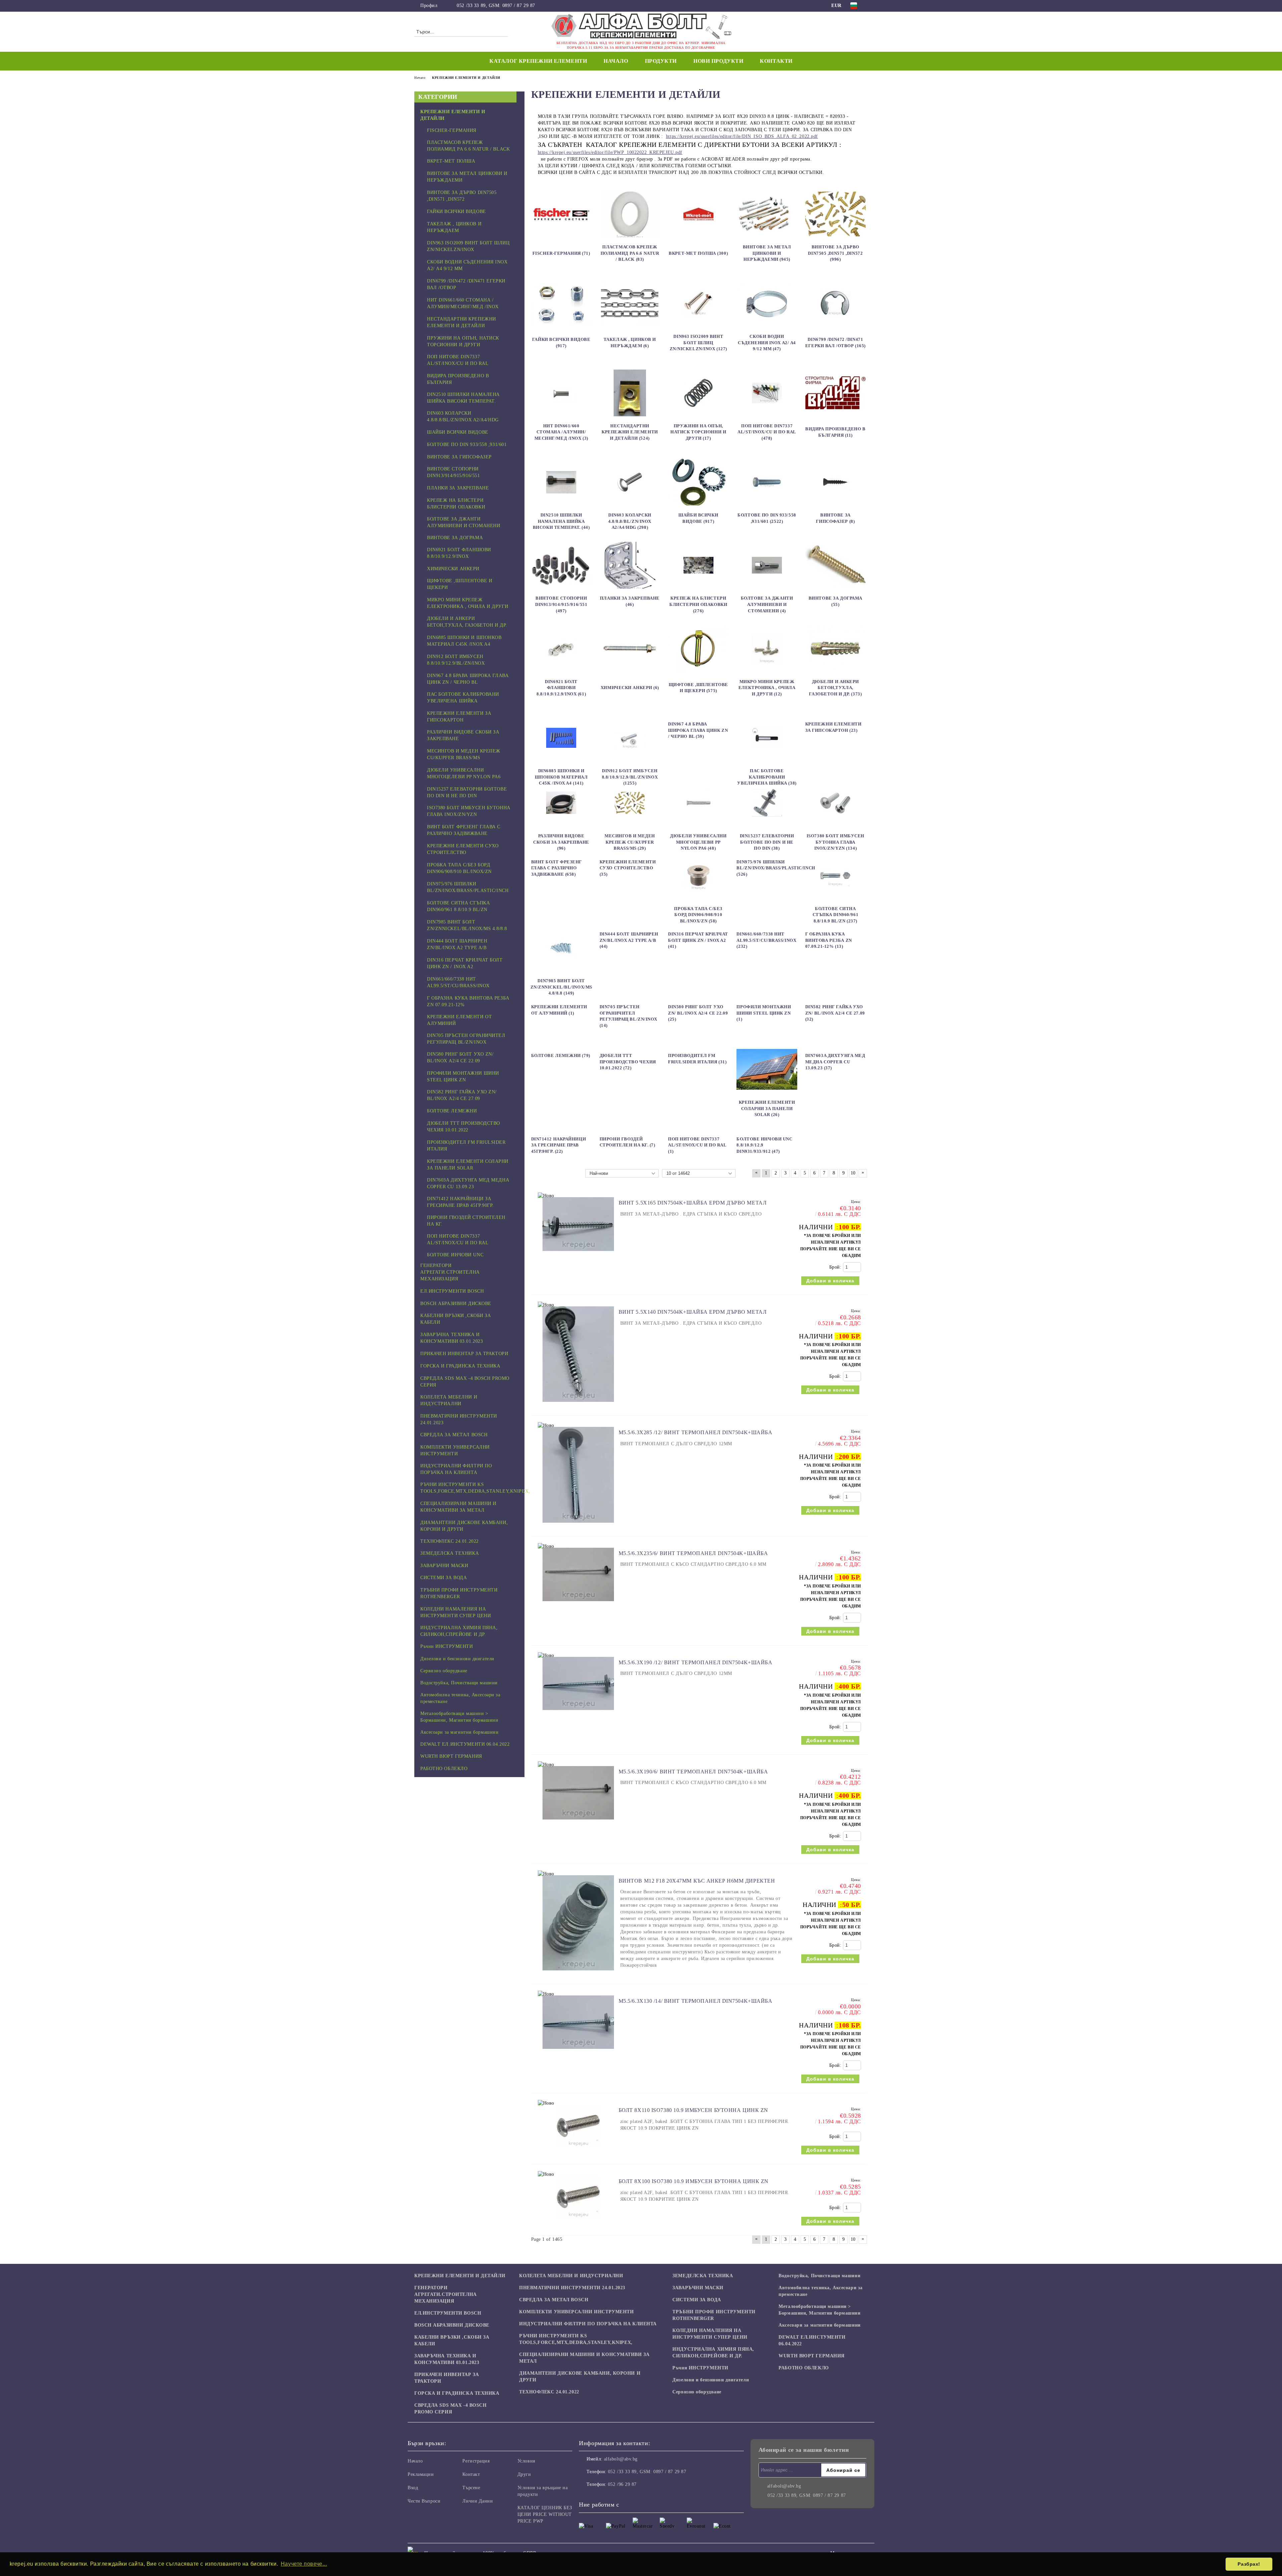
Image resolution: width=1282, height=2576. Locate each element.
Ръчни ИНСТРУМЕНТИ (700, 2368)
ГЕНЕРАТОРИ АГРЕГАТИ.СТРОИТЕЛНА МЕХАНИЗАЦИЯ (446, 2294)
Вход (413, 2488)
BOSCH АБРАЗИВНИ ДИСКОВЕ (452, 2325)
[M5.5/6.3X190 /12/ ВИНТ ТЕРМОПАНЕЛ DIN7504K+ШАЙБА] (578, 1713)
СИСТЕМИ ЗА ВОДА (697, 2300)
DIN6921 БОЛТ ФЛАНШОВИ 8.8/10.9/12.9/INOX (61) (561, 688)
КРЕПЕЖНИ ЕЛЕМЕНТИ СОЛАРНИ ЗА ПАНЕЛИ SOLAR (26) (767, 1108)
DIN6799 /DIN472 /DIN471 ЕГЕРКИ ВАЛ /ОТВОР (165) (835, 343)
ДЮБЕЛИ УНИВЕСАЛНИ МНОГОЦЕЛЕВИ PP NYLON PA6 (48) (698, 842)
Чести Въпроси (424, 2501)
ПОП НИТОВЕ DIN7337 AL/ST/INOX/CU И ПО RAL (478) (767, 432)
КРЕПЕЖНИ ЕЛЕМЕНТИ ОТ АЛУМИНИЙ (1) (559, 1010)
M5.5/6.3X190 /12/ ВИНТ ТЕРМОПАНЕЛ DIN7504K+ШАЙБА (696, 1662)
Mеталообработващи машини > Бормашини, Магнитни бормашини (819, 2310)
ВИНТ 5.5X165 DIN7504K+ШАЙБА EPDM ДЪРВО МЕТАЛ (693, 1203)
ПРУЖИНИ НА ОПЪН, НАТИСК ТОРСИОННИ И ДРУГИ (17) (698, 432)
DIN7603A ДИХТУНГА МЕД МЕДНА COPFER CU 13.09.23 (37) (835, 1062)
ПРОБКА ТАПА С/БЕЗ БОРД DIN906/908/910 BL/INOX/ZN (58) (698, 915)
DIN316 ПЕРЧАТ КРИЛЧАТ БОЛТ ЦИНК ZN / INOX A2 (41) (698, 940)
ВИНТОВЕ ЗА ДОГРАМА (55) (835, 601)
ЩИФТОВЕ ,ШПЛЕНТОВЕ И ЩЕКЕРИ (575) (698, 688)
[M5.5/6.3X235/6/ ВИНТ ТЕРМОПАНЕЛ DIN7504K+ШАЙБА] (578, 1604)
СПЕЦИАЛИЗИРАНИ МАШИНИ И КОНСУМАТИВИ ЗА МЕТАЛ (584, 2358)
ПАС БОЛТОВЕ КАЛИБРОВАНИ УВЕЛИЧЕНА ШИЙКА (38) (767, 777)
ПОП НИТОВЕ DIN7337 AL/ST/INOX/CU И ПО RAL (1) (697, 1145)
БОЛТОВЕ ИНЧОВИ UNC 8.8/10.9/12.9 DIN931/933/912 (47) (764, 1145)
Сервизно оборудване (697, 2392)
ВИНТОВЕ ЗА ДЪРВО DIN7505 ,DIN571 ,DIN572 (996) (835, 253)
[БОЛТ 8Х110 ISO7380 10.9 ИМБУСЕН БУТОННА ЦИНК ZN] (578, 2151)
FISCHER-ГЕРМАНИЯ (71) (561, 253)
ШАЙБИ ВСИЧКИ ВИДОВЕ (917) (698, 518)
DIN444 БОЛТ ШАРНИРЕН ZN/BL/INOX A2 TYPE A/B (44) (629, 940)
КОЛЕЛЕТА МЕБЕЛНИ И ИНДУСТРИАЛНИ (571, 2276)
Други (524, 2474)
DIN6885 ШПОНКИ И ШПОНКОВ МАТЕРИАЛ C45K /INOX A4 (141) (561, 777)
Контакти (776, 61)
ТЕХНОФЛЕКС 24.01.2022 (549, 2392)
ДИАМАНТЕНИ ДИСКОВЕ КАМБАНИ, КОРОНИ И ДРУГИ (580, 2377)
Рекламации (421, 2474)
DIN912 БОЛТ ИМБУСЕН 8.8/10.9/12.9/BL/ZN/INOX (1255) (630, 777)
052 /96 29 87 (622, 2484)
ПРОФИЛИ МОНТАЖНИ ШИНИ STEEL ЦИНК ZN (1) (764, 1013)
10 (853, 1173)
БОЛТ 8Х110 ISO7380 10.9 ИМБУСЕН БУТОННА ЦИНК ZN (693, 2110)
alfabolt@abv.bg (621, 2459)
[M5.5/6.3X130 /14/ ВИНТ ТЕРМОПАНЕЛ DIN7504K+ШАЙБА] (578, 2052)
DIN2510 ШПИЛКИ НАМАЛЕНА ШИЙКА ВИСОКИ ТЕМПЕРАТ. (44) (561, 521)
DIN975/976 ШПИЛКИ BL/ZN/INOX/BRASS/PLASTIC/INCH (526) (776, 868)
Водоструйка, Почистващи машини (819, 2276)
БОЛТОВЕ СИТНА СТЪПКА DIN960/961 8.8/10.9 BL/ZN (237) (836, 915)
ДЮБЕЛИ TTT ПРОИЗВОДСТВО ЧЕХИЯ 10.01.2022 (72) (628, 1062)
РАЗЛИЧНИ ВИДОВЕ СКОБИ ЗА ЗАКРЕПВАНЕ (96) (561, 842)
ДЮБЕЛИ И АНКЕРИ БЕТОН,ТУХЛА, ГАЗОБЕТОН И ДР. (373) (835, 688)
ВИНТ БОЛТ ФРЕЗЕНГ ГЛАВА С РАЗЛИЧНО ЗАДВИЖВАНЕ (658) (557, 868)
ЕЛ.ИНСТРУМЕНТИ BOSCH (448, 2313)
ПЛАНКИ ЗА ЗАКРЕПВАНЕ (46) (630, 601)
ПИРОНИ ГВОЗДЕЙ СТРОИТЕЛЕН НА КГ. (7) (627, 1142)
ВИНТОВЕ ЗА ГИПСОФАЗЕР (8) (835, 518)
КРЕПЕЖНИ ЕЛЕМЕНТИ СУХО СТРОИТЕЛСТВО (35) (628, 868)
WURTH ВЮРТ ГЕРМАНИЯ (812, 2356)
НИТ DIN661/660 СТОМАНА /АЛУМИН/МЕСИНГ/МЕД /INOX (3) (561, 432)
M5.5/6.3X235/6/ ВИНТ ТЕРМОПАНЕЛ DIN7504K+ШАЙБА (693, 1553)
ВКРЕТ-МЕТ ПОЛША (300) (698, 253)
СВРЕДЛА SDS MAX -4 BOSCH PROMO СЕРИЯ (450, 2409)
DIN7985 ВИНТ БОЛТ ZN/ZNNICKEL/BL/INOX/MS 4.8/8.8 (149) (561, 987)
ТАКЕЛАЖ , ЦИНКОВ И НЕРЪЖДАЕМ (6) (630, 343)
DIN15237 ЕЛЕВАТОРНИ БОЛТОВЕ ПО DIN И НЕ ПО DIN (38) (767, 842)
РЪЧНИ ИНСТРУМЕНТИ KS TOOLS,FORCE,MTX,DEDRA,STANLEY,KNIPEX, (576, 2339)
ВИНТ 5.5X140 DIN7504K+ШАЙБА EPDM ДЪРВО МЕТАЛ (693, 1312)
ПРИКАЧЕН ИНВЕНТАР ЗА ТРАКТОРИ (447, 2378)
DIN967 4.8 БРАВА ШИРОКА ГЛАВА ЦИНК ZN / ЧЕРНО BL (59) (698, 730)
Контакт (471, 2474)
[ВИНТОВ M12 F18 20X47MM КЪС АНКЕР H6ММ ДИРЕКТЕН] (578, 1974)
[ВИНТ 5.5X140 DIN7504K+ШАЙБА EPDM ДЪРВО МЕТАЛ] (578, 1405)
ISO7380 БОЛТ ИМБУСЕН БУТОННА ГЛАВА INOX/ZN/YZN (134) (835, 842)
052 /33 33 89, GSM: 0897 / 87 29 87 (496, 6)
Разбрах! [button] (1249, 2564)
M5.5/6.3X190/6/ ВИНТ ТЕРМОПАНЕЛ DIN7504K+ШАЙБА (693, 1772)
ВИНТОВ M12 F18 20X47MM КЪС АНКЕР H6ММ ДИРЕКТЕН (697, 1881)
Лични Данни (478, 2501)
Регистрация (476, 2461)
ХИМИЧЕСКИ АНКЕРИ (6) (630, 688)
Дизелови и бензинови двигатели (711, 2380)
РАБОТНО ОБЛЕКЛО (804, 2368)
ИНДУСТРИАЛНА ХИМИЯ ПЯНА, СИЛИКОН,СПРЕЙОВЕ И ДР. (713, 2352)
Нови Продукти (718, 61)
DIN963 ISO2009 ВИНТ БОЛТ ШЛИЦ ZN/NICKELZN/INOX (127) (698, 343)
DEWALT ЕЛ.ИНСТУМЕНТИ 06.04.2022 (812, 2340)
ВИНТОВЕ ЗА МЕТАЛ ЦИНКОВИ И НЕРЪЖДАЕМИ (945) (767, 253)
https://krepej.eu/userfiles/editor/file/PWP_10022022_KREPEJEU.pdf (610, 152)
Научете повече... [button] (304, 2564)
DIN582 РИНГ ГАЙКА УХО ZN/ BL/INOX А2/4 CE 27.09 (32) (835, 1013)
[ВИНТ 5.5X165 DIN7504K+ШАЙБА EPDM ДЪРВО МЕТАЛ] (578, 1254)
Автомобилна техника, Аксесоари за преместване (820, 2291)
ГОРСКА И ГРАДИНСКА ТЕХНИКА (457, 2393)
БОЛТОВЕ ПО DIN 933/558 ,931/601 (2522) (767, 518)
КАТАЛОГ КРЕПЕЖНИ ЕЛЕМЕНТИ (538, 61)
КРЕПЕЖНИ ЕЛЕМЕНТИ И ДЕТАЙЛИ (460, 2276)
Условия (526, 2461)
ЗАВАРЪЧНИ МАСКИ (698, 2288)
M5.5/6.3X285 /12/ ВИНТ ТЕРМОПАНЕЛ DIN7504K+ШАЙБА (696, 1432)
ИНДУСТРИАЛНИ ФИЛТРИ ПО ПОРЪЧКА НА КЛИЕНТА (588, 2324)
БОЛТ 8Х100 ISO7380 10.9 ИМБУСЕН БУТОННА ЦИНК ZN (694, 2181)
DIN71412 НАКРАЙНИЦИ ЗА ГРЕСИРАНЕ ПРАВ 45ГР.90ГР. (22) (559, 1145)
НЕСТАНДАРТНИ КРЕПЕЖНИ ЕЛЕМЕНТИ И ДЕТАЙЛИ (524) (630, 432)
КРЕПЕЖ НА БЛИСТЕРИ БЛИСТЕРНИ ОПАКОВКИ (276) (698, 604)
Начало (616, 61)
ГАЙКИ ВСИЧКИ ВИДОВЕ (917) (561, 343)
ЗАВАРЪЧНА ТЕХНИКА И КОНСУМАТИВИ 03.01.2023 (447, 2359)
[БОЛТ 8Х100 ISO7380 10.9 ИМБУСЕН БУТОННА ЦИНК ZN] (578, 2222)
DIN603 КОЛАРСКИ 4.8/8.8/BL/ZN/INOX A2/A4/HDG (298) (630, 521)
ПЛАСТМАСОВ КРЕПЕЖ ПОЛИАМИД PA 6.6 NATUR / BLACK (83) (630, 253)
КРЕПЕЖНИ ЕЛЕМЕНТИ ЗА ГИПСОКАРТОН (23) (833, 727)
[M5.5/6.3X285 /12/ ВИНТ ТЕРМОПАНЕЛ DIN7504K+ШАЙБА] (578, 1526)
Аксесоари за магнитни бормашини (819, 2325)
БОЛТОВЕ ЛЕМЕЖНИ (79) (561, 1055)
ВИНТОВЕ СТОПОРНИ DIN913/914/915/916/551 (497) (561, 604)
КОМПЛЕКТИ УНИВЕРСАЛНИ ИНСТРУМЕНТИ (576, 2312)
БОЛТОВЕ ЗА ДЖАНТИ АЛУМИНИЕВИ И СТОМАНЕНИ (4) (767, 604)
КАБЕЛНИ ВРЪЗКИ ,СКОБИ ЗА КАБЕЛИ (452, 2340)
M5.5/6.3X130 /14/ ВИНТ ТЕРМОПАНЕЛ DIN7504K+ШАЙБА (696, 2001)
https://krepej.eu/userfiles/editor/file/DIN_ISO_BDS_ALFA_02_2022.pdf (742, 136)
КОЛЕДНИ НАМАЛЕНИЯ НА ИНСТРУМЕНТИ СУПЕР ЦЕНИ (710, 2334)
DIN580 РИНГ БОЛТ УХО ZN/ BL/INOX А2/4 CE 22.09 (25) (698, 1013)
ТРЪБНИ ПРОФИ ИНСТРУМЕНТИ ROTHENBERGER (714, 2315)
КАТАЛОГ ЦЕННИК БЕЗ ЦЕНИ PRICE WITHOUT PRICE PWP (545, 2514)
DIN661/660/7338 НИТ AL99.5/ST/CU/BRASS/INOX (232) (766, 940)
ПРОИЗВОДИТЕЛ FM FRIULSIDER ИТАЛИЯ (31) (697, 1059)
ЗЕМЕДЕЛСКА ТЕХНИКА (703, 2276)
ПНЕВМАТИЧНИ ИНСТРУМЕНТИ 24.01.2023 (572, 2288)
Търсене (471, 2488)
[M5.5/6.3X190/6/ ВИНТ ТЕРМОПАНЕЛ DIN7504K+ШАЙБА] (578, 1823)
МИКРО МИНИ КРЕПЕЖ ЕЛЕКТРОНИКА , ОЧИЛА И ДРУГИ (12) (767, 688)
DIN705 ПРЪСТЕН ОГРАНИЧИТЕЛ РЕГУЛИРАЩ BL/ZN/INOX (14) (628, 1016)
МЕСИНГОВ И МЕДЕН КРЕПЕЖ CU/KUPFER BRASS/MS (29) (630, 842)
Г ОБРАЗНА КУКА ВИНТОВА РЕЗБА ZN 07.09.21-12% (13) (829, 940)
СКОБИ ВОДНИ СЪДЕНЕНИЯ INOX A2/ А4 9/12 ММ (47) (767, 343)
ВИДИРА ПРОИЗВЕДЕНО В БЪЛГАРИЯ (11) (835, 432)
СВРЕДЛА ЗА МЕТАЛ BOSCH (554, 2300)
